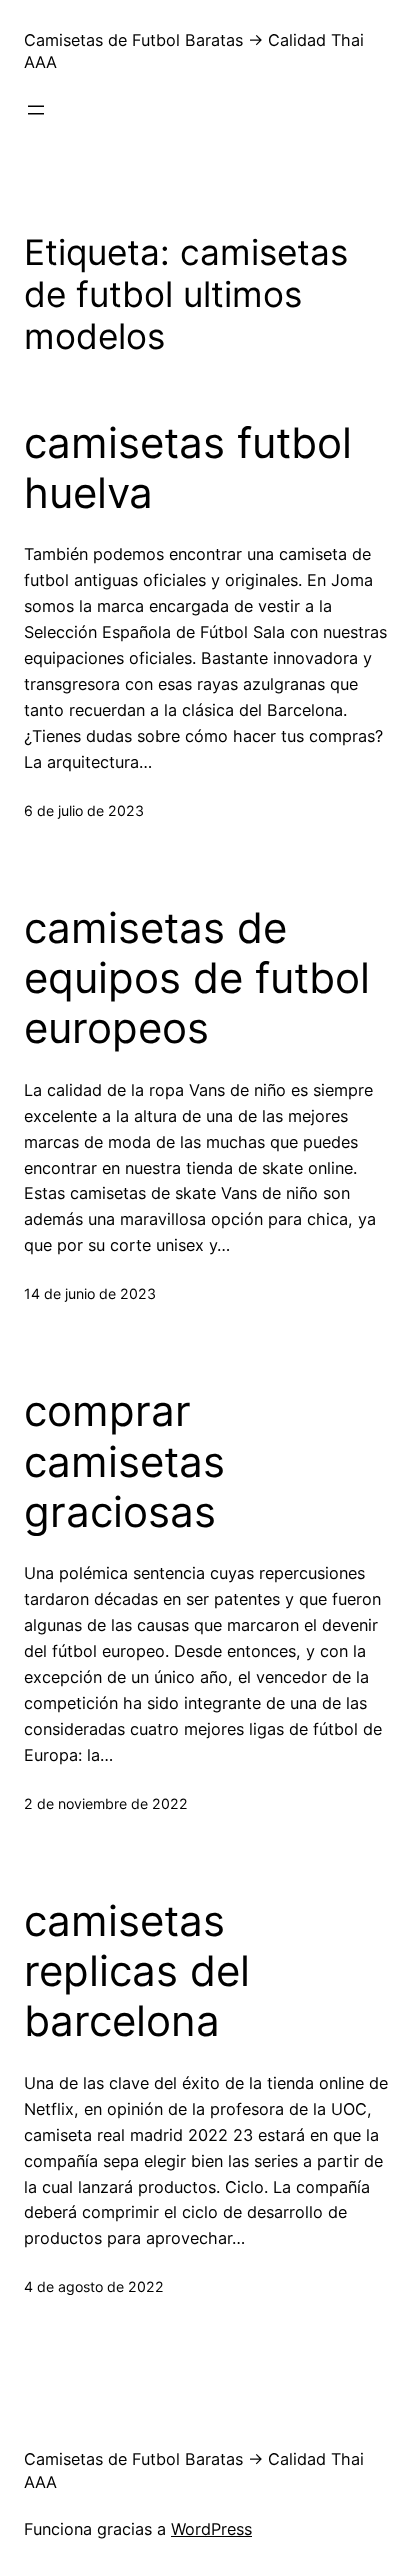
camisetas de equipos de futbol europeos (197, 978)
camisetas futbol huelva (188, 468)
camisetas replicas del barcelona (137, 1971)
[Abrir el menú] (36, 110)
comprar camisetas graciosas (124, 1461)
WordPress (211, 2529)
